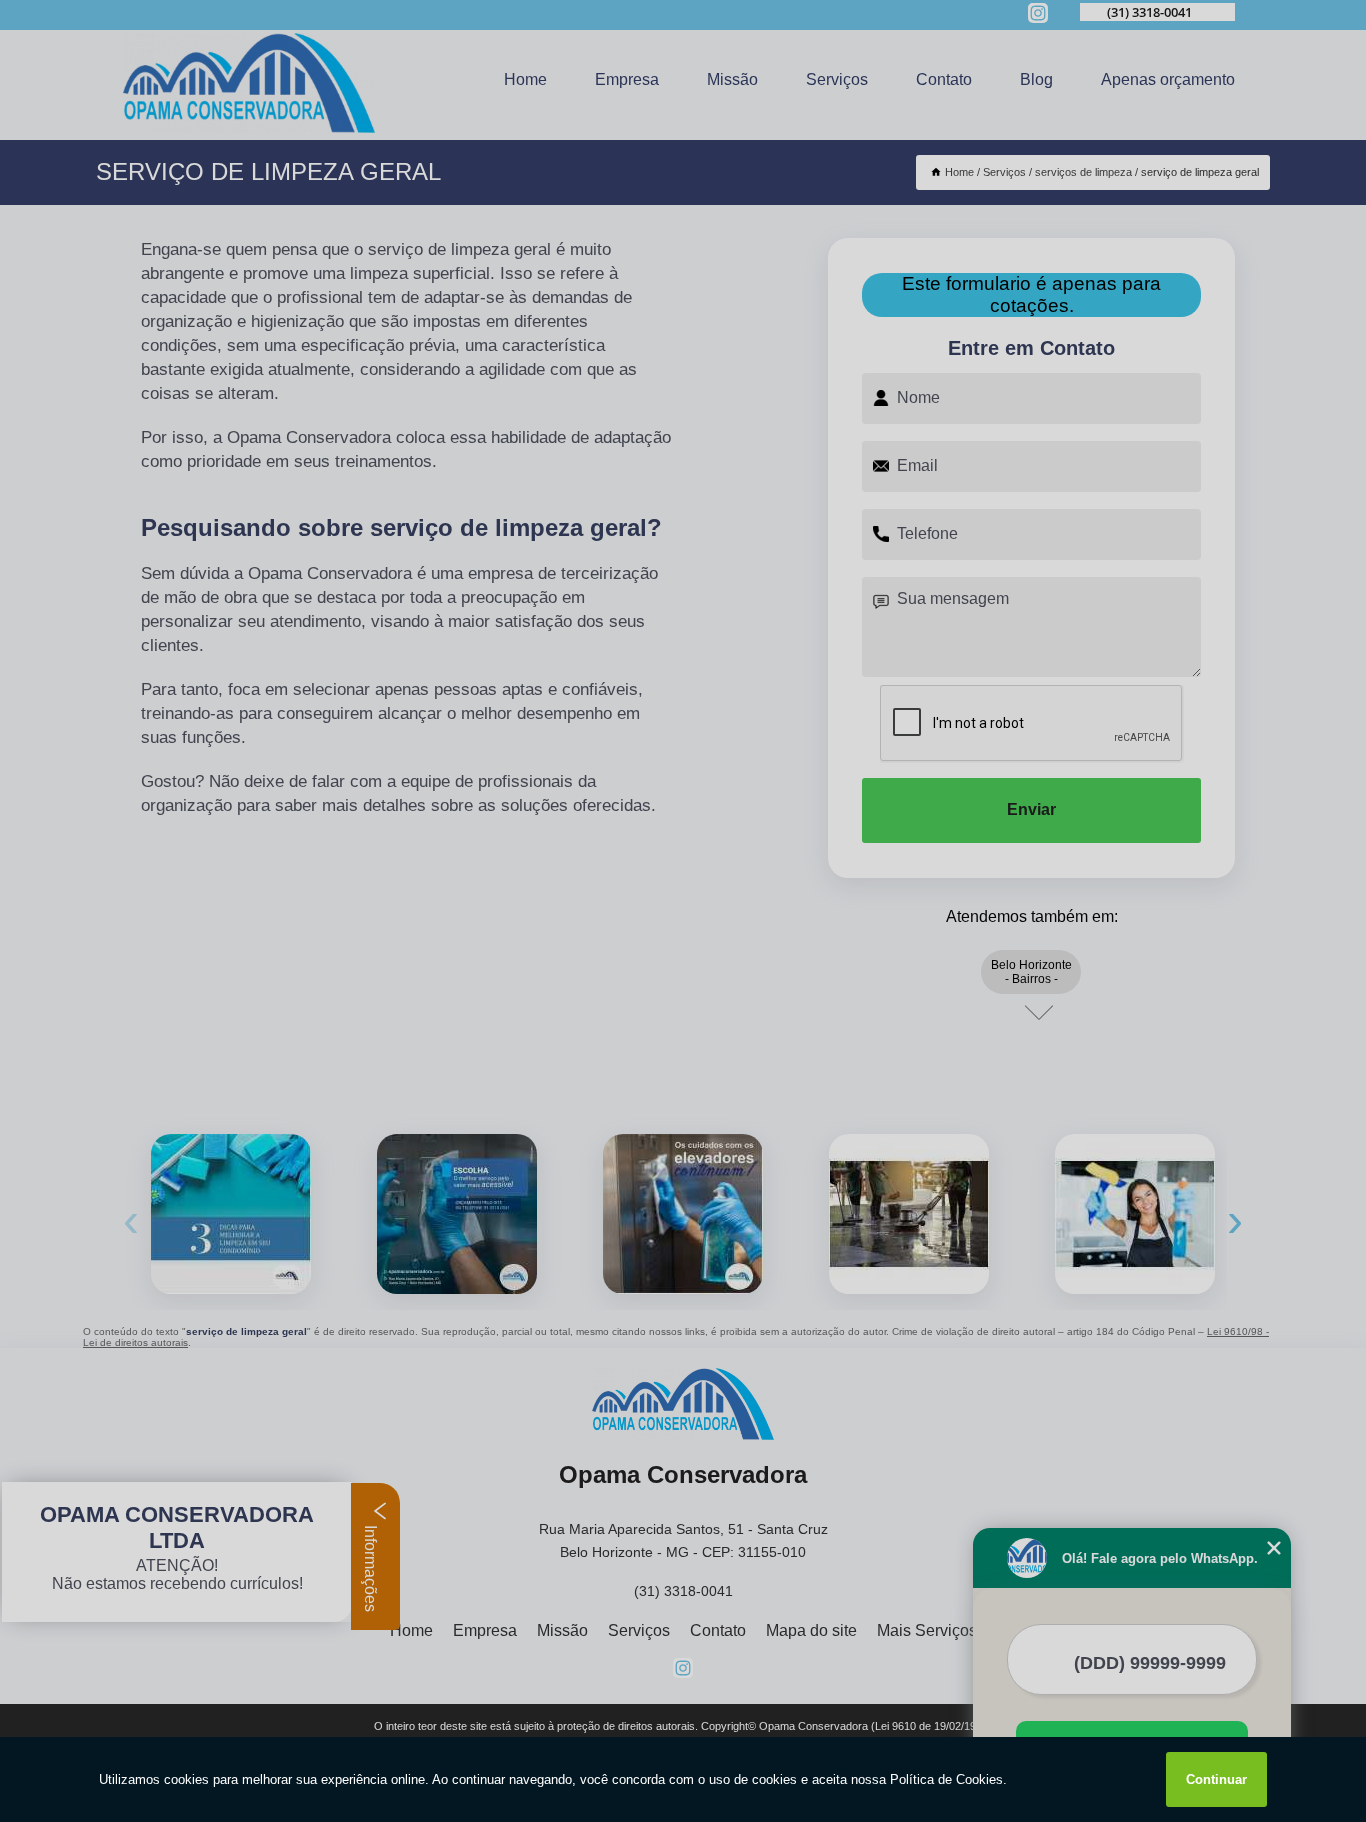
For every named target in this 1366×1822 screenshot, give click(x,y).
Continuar (1216, 1779)
